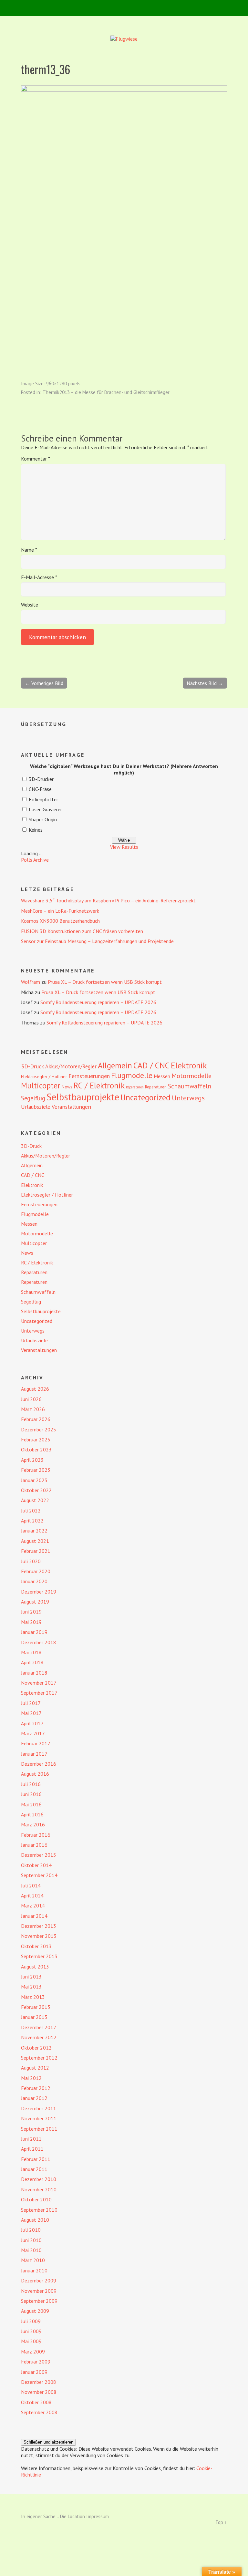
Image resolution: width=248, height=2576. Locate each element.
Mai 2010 (31, 2250)
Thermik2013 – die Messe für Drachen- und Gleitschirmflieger (106, 392)
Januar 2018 (34, 1673)
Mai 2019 (31, 1622)
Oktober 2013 (36, 1946)
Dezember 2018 (39, 1642)
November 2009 (39, 2291)
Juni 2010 (31, 2240)
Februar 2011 (36, 2159)
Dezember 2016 (39, 1764)
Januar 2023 (34, 1480)
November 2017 (39, 1683)
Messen (162, 1076)
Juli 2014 (31, 1885)
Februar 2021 (36, 1551)
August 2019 (35, 1602)
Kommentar (36, 459)
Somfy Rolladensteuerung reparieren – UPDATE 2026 (98, 1002)
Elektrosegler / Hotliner (44, 1076)
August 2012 (35, 2068)
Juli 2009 (31, 2321)
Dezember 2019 (39, 1592)
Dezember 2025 (39, 1429)
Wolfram (31, 982)
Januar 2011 (34, 2169)
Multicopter (41, 1085)
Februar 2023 (36, 1470)
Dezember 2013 (39, 1926)
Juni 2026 (31, 1399)
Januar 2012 (34, 2098)
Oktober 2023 (36, 1449)
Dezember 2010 (39, 2179)
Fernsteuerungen (89, 1076)
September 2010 (39, 2210)
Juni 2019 (31, 1612)
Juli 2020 (31, 1561)
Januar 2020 (34, 1581)
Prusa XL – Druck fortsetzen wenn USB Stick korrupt (105, 982)
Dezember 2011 (39, 2108)
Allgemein (115, 1065)
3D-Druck (32, 1066)
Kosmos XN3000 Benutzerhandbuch (60, 921)
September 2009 (39, 2301)
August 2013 (35, 1967)
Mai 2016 (31, 1804)
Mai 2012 (31, 2078)
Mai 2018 (31, 1652)
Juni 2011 (31, 2139)
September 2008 (39, 2412)
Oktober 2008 (36, 2402)
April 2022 (32, 1521)
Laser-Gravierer (45, 809)
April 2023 (32, 1460)
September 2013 (39, 1956)
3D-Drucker (41, 779)
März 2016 (33, 1824)
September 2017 (39, 1693)
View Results (124, 847)
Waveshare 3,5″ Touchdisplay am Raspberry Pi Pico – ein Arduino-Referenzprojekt (108, 900)
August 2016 (35, 1774)
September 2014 (39, 1875)
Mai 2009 (31, 2341)
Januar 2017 (34, 1754)
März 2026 (33, 1409)
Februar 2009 (36, 2362)
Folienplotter (43, 799)
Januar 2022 (34, 1531)
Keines (36, 830)
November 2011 (39, 2118)
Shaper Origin (43, 819)
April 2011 (32, 2149)
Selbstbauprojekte (83, 1097)
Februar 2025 (36, 1439)
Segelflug (33, 1098)
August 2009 (35, 2311)
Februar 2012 (36, 2088)
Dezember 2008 (39, 2382)
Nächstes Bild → (205, 683)
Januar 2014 (34, 1916)
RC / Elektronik (99, 1085)
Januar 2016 (34, 1845)
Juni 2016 (31, 1794)
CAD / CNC (151, 1065)
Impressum (98, 2516)
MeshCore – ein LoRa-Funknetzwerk (60, 911)
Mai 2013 (31, 1987)
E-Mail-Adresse (39, 577)
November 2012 (39, 2037)
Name (29, 550)
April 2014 (32, 1896)
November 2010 (39, 2189)
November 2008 (39, 2392)
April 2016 (32, 1814)
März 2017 (33, 1733)
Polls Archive (35, 860)
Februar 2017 (36, 1743)
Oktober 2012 (36, 2048)
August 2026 (35, 1389)
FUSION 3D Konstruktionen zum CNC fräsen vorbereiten (82, 931)
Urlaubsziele (36, 1107)
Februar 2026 (36, 1419)
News (67, 1087)
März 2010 (33, 2260)
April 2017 (32, 1723)
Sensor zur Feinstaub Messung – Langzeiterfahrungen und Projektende (97, 941)
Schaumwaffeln (190, 1086)
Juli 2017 (31, 1703)
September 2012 (39, 2058)
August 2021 (35, 1541)
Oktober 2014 (36, 1865)
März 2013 (33, 1997)
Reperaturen (156, 1087)
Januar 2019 (34, 1632)
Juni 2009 (31, 2331)
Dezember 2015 (39, 1855)
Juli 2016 (31, 1784)
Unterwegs (188, 1098)
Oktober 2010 (36, 2199)
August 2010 (35, 2220)
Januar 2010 (34, 2270)
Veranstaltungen (71, 1107)
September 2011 (39, 2129)
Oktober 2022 (36, 1490)
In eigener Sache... (41, 2516)
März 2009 (33, 2352)
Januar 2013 (34, 2017)
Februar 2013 (36, 2007)
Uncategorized (145, 1097)
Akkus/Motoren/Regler (71, 1066)
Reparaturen (135, 1087)
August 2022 (35, 1500)
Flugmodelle (132, 1075)
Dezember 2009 (39, 2280)
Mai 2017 (31, 1713)
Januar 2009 (34, 2372)
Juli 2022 (31, 1511)
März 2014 (33, 1906)
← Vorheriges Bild (44, 683)
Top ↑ (221, 2522)
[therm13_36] (124, 90)
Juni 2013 (31, 1977)
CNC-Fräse (40, 789)
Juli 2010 (31, 2230)
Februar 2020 (36, 1571)
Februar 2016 (36, 1835)
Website (30, 605)
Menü (124, 8)
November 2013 (39, 1936)
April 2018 (32, 1662)
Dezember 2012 (39, 2027)
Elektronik (189, 1065)
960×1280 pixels (63, 384)
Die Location (72, 2516)
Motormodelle (191, 1076)
